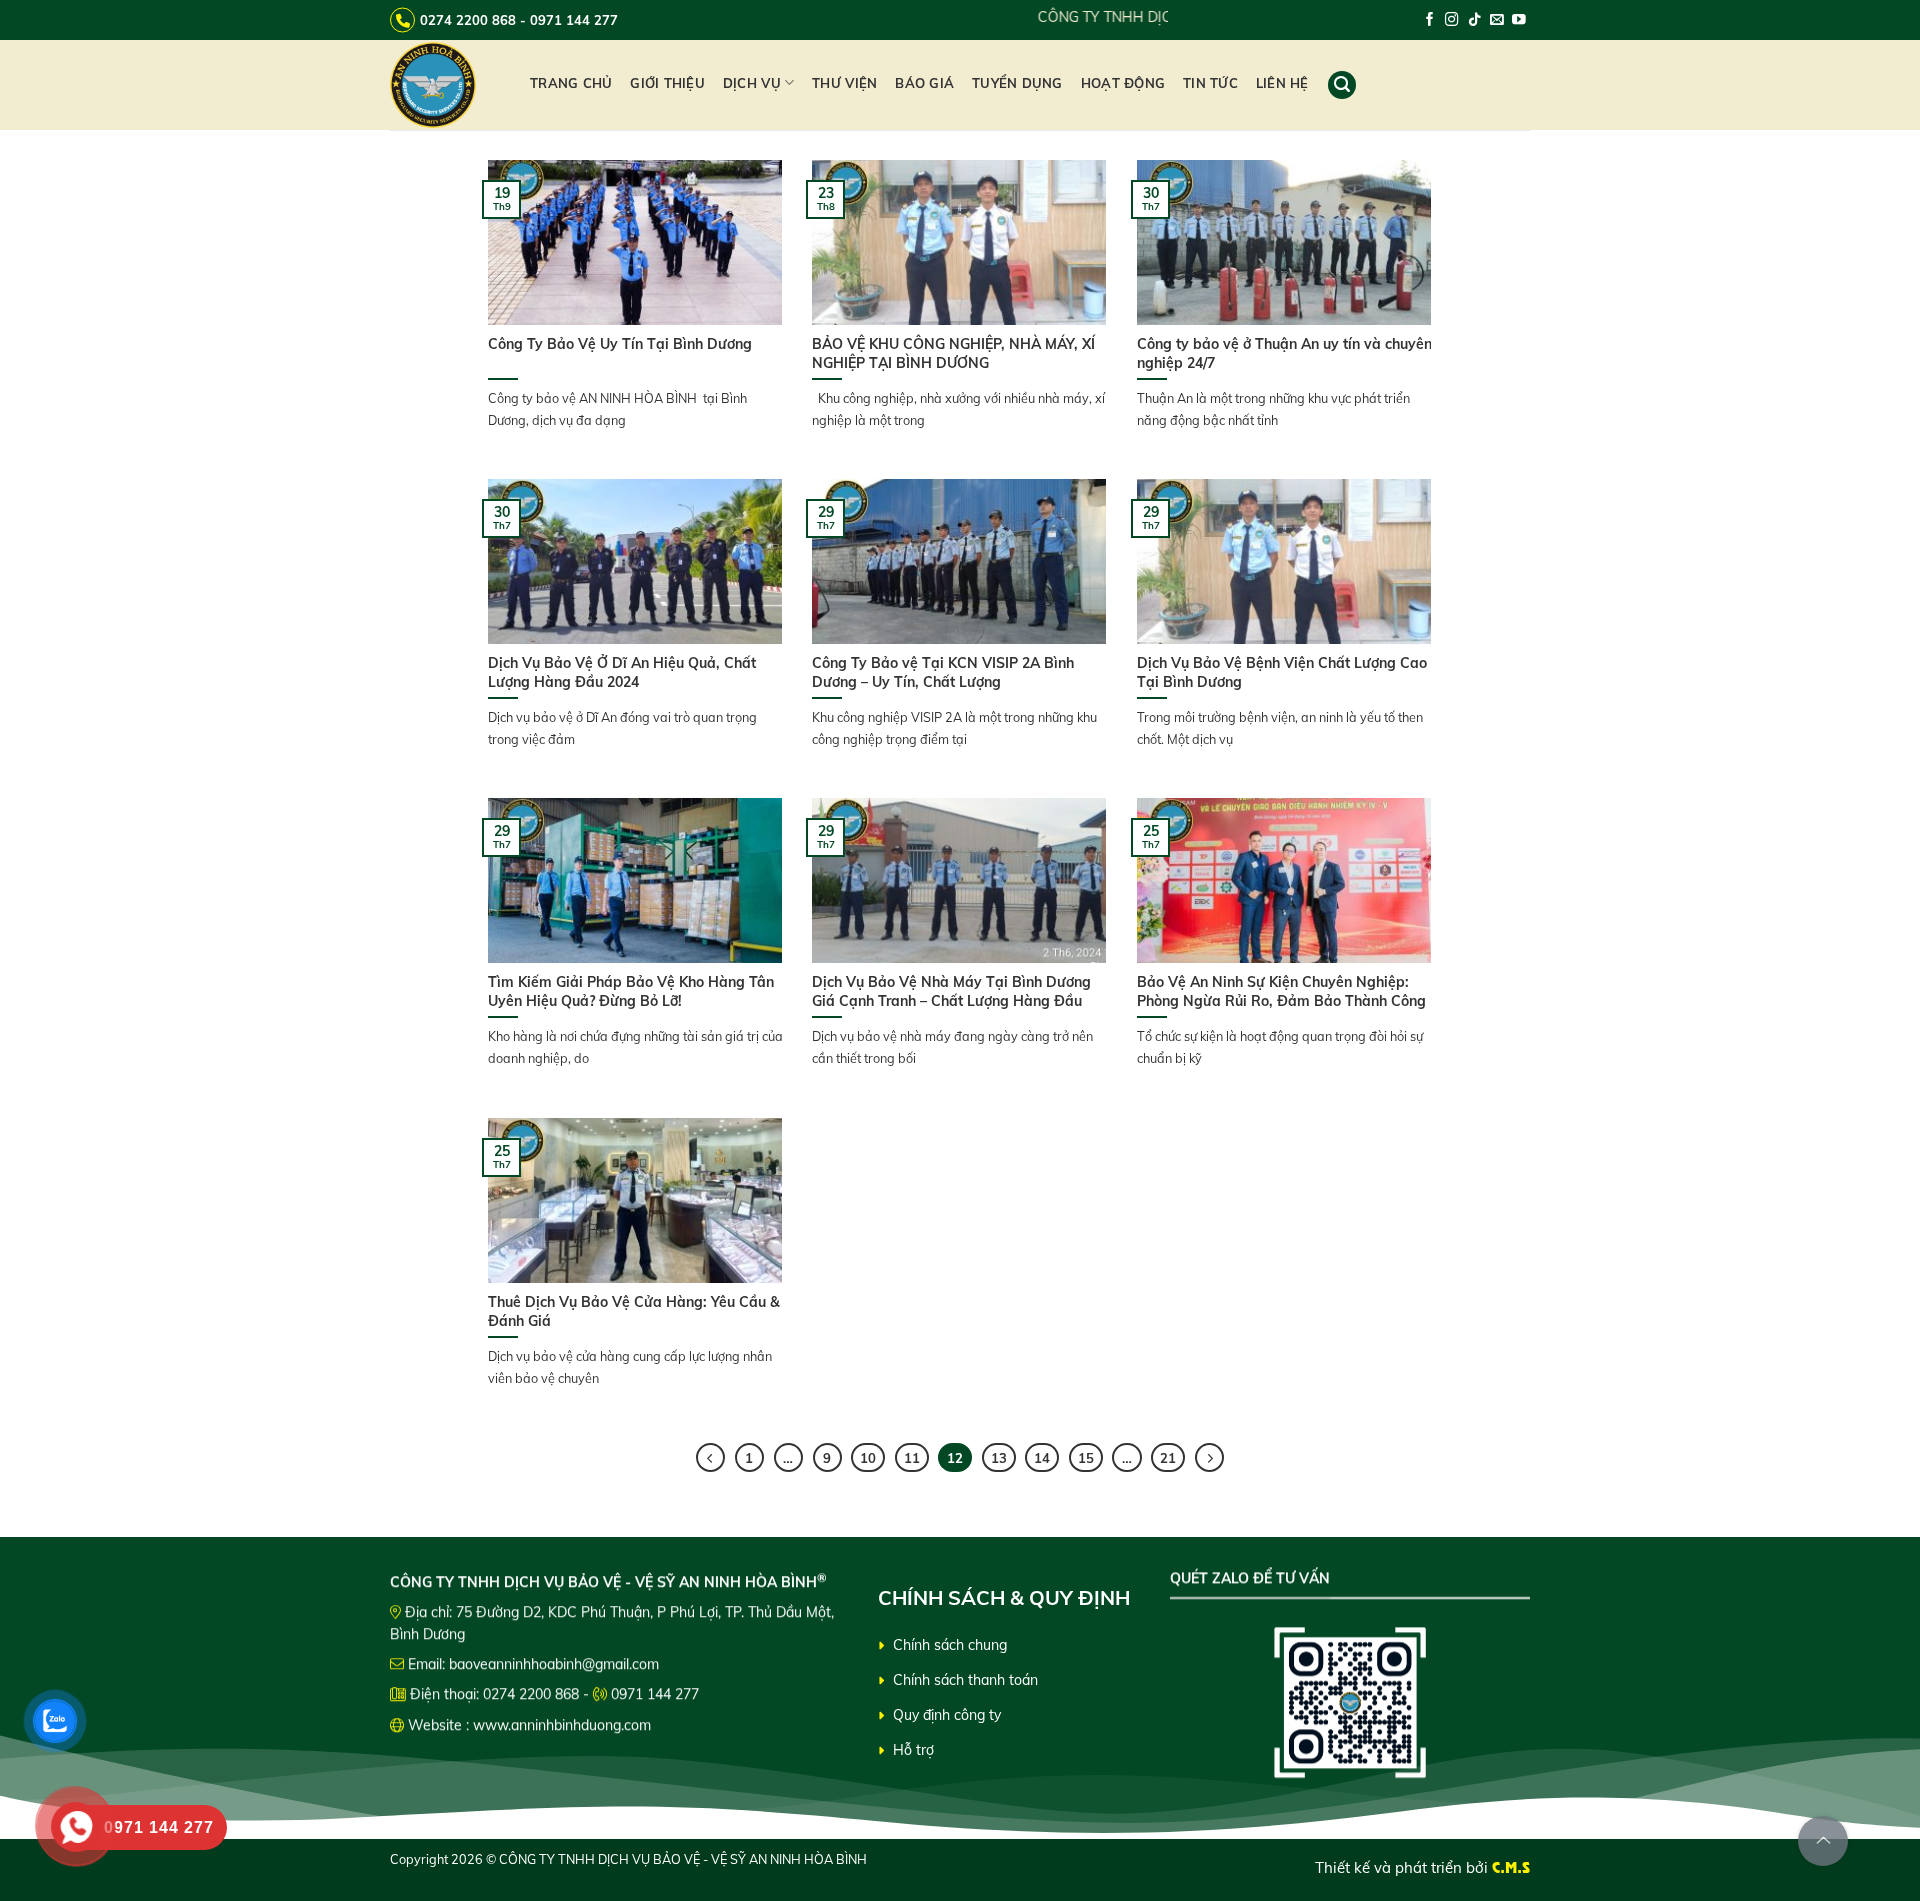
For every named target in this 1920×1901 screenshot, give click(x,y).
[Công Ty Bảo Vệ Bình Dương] (445, 85)
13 (999, 1458)
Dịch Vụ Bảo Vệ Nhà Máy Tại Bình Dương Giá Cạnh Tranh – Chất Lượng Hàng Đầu (951, 991)
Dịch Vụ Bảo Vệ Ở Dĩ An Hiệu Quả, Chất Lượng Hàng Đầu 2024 (622, 672)
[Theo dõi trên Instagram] (1452, 20)
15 (1086, 1458)
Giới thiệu (667, 83)
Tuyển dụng (1017, 83)
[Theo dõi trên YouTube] (1519, 20)
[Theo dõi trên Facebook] (1430, 20)
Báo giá (924, 83)
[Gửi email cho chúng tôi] (1497, 20)
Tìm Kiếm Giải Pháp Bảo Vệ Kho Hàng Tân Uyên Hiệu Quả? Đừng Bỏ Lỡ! (631, 991)
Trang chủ (571, 83)
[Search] (1342, 85)
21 (1168, 1458)
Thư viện (844, 83)
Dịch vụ (752, 83)
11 (912, 1458)
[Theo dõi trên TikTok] (1475, 20)
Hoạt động (1123, 83)
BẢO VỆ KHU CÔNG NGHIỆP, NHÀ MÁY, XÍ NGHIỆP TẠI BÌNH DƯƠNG (953, 353)
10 (868, 1458)
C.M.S (1511, 1867)
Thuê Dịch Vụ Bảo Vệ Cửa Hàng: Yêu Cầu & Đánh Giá (634, 1311)
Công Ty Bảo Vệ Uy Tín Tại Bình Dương (620, 344)
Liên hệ (1282, 83)
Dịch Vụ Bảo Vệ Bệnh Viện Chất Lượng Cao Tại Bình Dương (1282, 672)
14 (1042, 1458)
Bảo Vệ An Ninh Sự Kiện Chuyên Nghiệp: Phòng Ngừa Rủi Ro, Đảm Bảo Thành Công (1283, 991)
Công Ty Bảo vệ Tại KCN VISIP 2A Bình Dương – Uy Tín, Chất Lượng (943, 672)
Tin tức (1210, 83)
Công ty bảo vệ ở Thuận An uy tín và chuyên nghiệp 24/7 (1284, 353)
